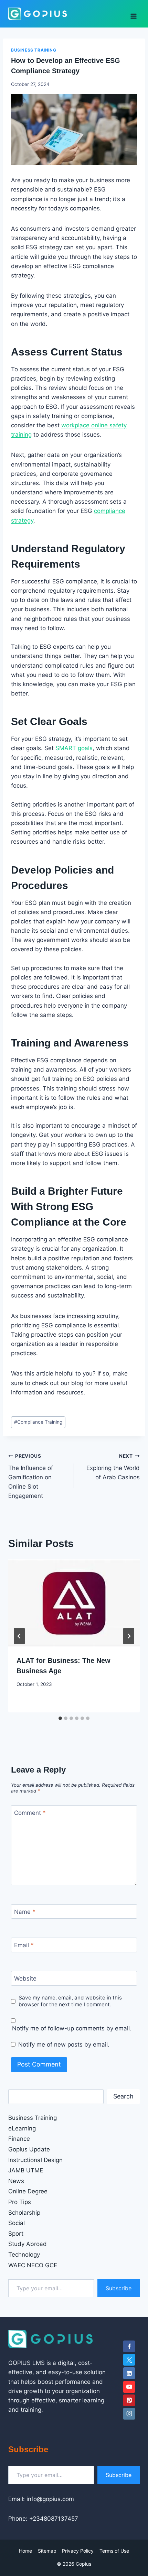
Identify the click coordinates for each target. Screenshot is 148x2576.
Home (25, 2551)
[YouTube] (129, 2387)
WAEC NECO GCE (33, 2265)
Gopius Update (29, 2149)
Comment (30, 1813)
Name (25, 1912)
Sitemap (47, 2551)
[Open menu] (133, 14)
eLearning (22, 2128)
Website (25, 1978)
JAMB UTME (26, 2170)
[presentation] (74, 1603)
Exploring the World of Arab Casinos (113, 1467)
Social (17, 2223)
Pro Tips (20, 2202)
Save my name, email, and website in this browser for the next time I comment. (70, 2001)
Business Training (34, 50)
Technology (24, 2255)
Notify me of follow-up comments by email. (72, 2028)
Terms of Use (114, 2551)
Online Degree (28, 2191)
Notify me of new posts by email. (64, 2045)
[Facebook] (129, 2346)
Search (123, 2096)
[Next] (129, 1636)
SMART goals (74, 748)
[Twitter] (129, 2360)
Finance (19, 2139)
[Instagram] (129, 2414)
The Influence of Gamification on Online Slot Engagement (31, 1476)
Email (24, 1945)
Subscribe (119, 2288)
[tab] (60, 1718)
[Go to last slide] (19, 1636)
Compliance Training (38, 1422)
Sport (16, 2234)
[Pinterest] (129, 2400)
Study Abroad (28, 2244)
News (16, 2181)
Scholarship (24, 2213)
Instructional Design (35, 2160)
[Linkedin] (129, 2373)
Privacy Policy (78, 2551)
